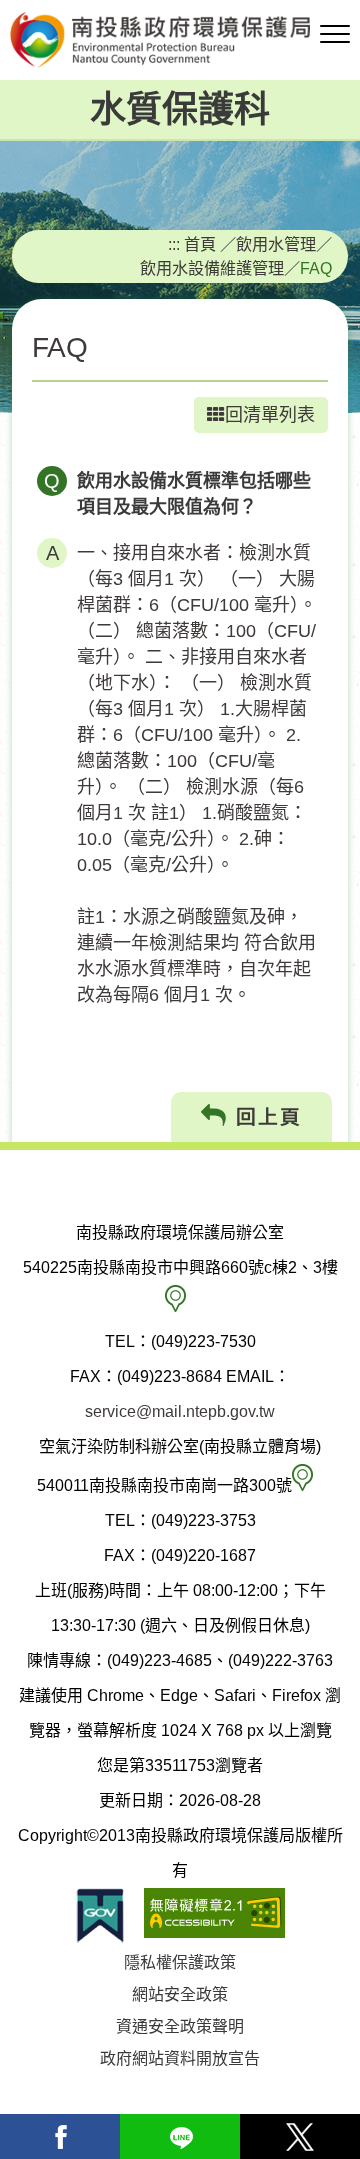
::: (174, 244)
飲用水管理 (276, 244)
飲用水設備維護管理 (212, 268)
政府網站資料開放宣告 (180, 2058)
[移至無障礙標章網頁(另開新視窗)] (214, 1915)
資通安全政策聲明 (180, 2026)
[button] (335, 35)
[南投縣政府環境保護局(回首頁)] (180, 40)
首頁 (200, 244)
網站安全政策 (180, 1994)
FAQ (316, 268)
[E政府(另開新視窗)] (100, 1915)
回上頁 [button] (265, 1117)
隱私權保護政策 (180, 1962)
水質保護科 (180, 109)
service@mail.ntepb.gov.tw (180, 1411)
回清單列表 (270, 415)
